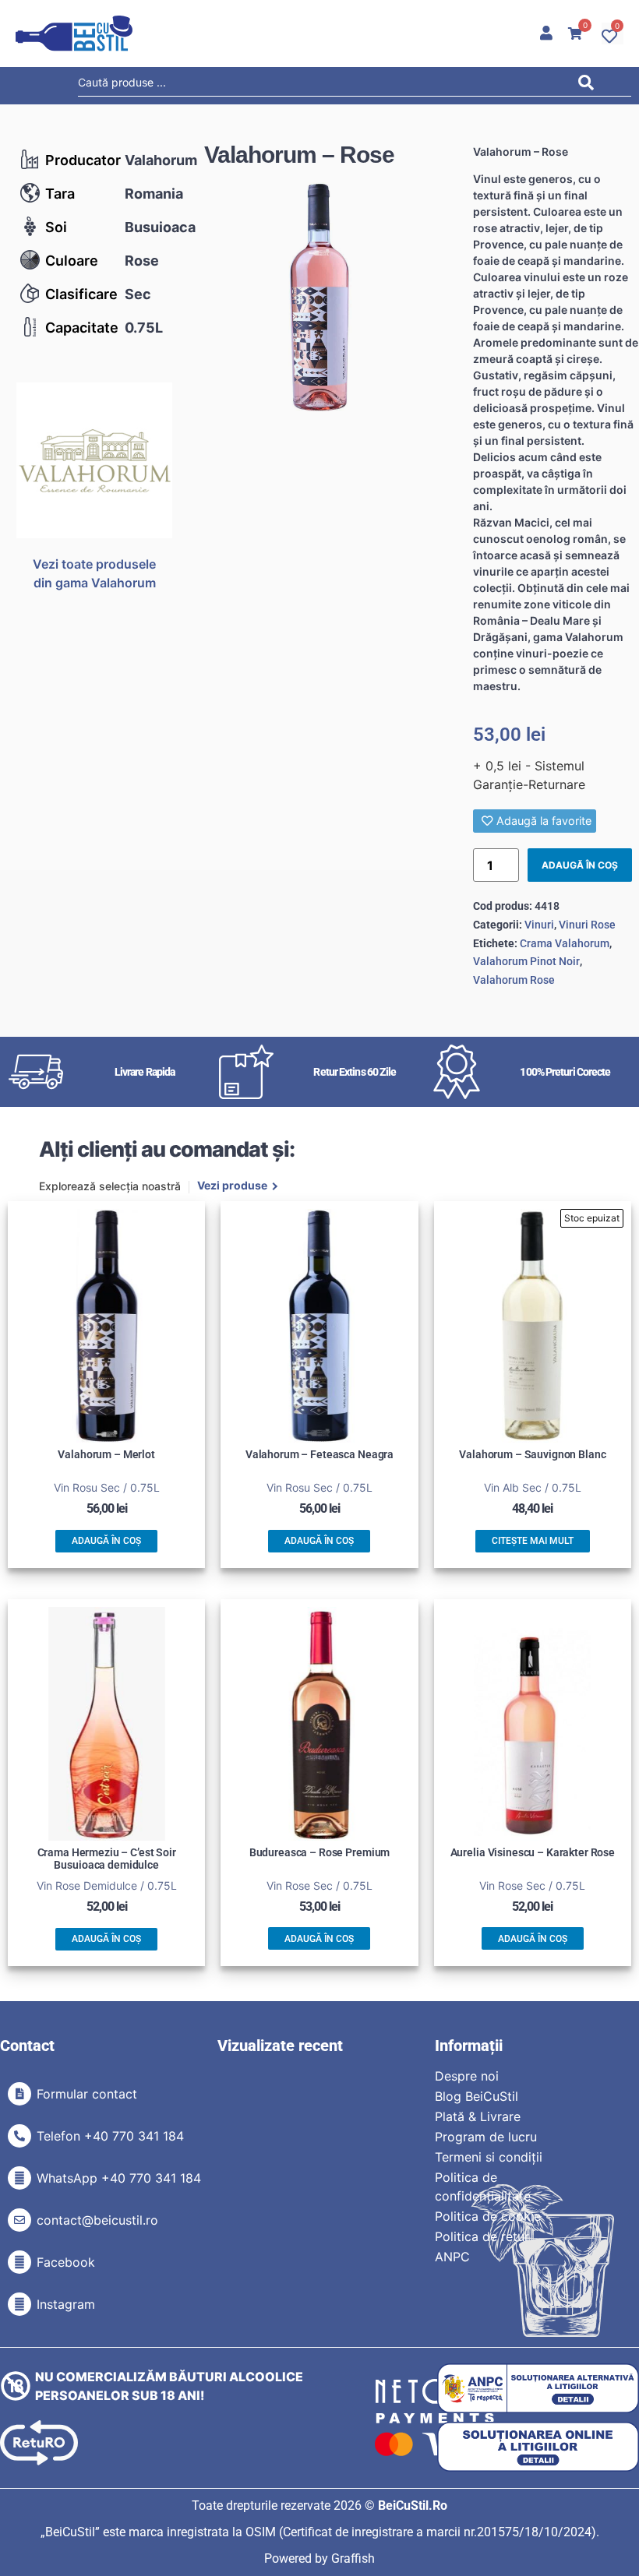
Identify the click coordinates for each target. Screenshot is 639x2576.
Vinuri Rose (587, 925)
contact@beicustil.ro (97, 2220)
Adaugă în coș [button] (106, 1541)
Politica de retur (482, 2236)
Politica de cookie (488, 2216)
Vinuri (539, 925)
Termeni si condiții (489, 2157)
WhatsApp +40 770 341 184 (119, 2178)
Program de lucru (486, 2137)
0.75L (144, 328)
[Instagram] (19, 2304)
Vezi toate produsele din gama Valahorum (94, 573)
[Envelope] (19, 2220)
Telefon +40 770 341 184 (110, 2136)
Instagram (66, 2304)
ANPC (452, 2257)
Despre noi (467, 2076)
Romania (154, 194)
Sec (138, 294)
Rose (142, 261)
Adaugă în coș (580, 865)
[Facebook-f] (19, 2262)
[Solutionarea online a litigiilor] (538, 2447)
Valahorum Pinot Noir (526, 961)
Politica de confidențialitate (483, 2187)
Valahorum (161, 160)
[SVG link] (74, 33)
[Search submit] (590, 85)
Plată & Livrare (478, 2116)
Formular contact (87, 2094)
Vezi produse (232, 1186)
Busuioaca (160, 227)
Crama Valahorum (565, 943)
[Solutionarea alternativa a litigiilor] (538, 2389)
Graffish (353, 2558)
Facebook (66, 2262)
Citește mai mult (533, 1541)
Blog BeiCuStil (477, 2096)
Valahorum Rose (514, 980)
